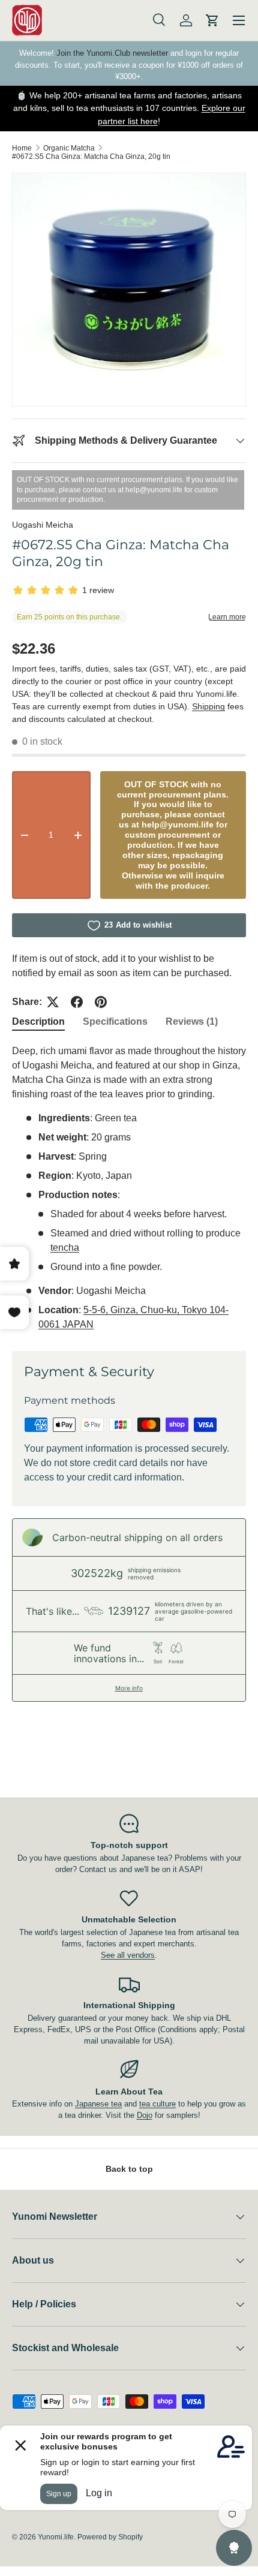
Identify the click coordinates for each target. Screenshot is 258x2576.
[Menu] (239, 20)
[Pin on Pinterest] (101, 1002)
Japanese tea (98, 2104)
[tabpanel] (129, 1188)
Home (22, 148)
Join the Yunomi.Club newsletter (112, 53)
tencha (65, 1248)
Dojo (145, 2115)
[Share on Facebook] (77, 1002)
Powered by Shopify (110, 2537)
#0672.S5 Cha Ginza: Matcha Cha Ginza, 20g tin (91, 157)
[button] (212, 20)
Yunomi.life (56, 2537)
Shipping (208, 706)
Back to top (129, 2169)
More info (129, 1688)
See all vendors (128, 1955)
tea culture (157, 2104)
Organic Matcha (69, 148)
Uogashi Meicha (43, 525)
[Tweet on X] (53, 1002)
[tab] (38, 1022)
